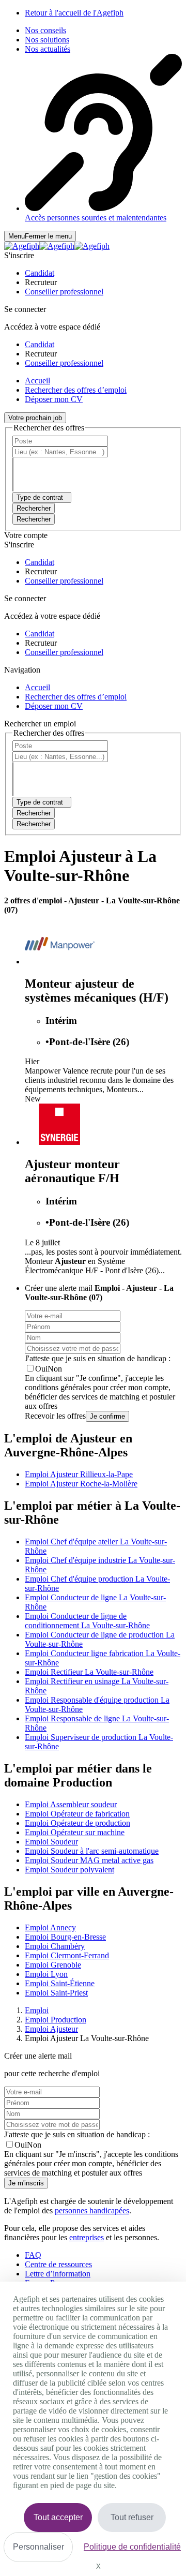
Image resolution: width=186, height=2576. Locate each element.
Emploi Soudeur (51, 1842)
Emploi (37, 2010)
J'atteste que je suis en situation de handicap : (98, 1358)
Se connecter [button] (25, 309)
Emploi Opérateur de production (78, 1823)
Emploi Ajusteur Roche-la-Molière (81, 1484)
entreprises (87, 2237)
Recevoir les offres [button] (55, 1416)
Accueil (37, 381)
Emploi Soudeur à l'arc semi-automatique (92, 1851)
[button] (40, 273)
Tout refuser (132, 2517)
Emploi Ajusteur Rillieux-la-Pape (79, 1474)
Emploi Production (56, 2020)
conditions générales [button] (58, 1387)
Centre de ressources (58, 2264)
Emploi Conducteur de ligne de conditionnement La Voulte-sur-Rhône (87, 1621)
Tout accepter (58, 2517)
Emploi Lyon (46, 1974)
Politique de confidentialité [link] (132, 2547)
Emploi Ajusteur (51, 2029)
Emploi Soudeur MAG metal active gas (89, 1860)
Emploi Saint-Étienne (60, 1983)
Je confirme (107, 1416)
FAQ (33, 2255)
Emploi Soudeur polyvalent (69, 1870)
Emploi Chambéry (55, 1946)
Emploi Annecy (50, 1927)
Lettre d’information (58, 2274)
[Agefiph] (57, 246)
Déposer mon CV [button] (54, 399)
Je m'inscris (26, 2183)
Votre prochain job (35, 418)
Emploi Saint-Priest (56, 1993)
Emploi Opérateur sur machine (75, 1832)
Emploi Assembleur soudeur (71, 1804)
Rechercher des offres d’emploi (76, 390)
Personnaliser (38, 2547)
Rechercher (34, 519)
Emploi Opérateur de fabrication (77, 1814)
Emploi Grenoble (53, 1965)
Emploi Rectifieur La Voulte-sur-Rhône (89, 1672)
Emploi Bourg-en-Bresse (65, 1937)
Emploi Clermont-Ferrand (67, 1955)
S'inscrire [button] (19, 255)
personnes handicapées (92, 2210)
